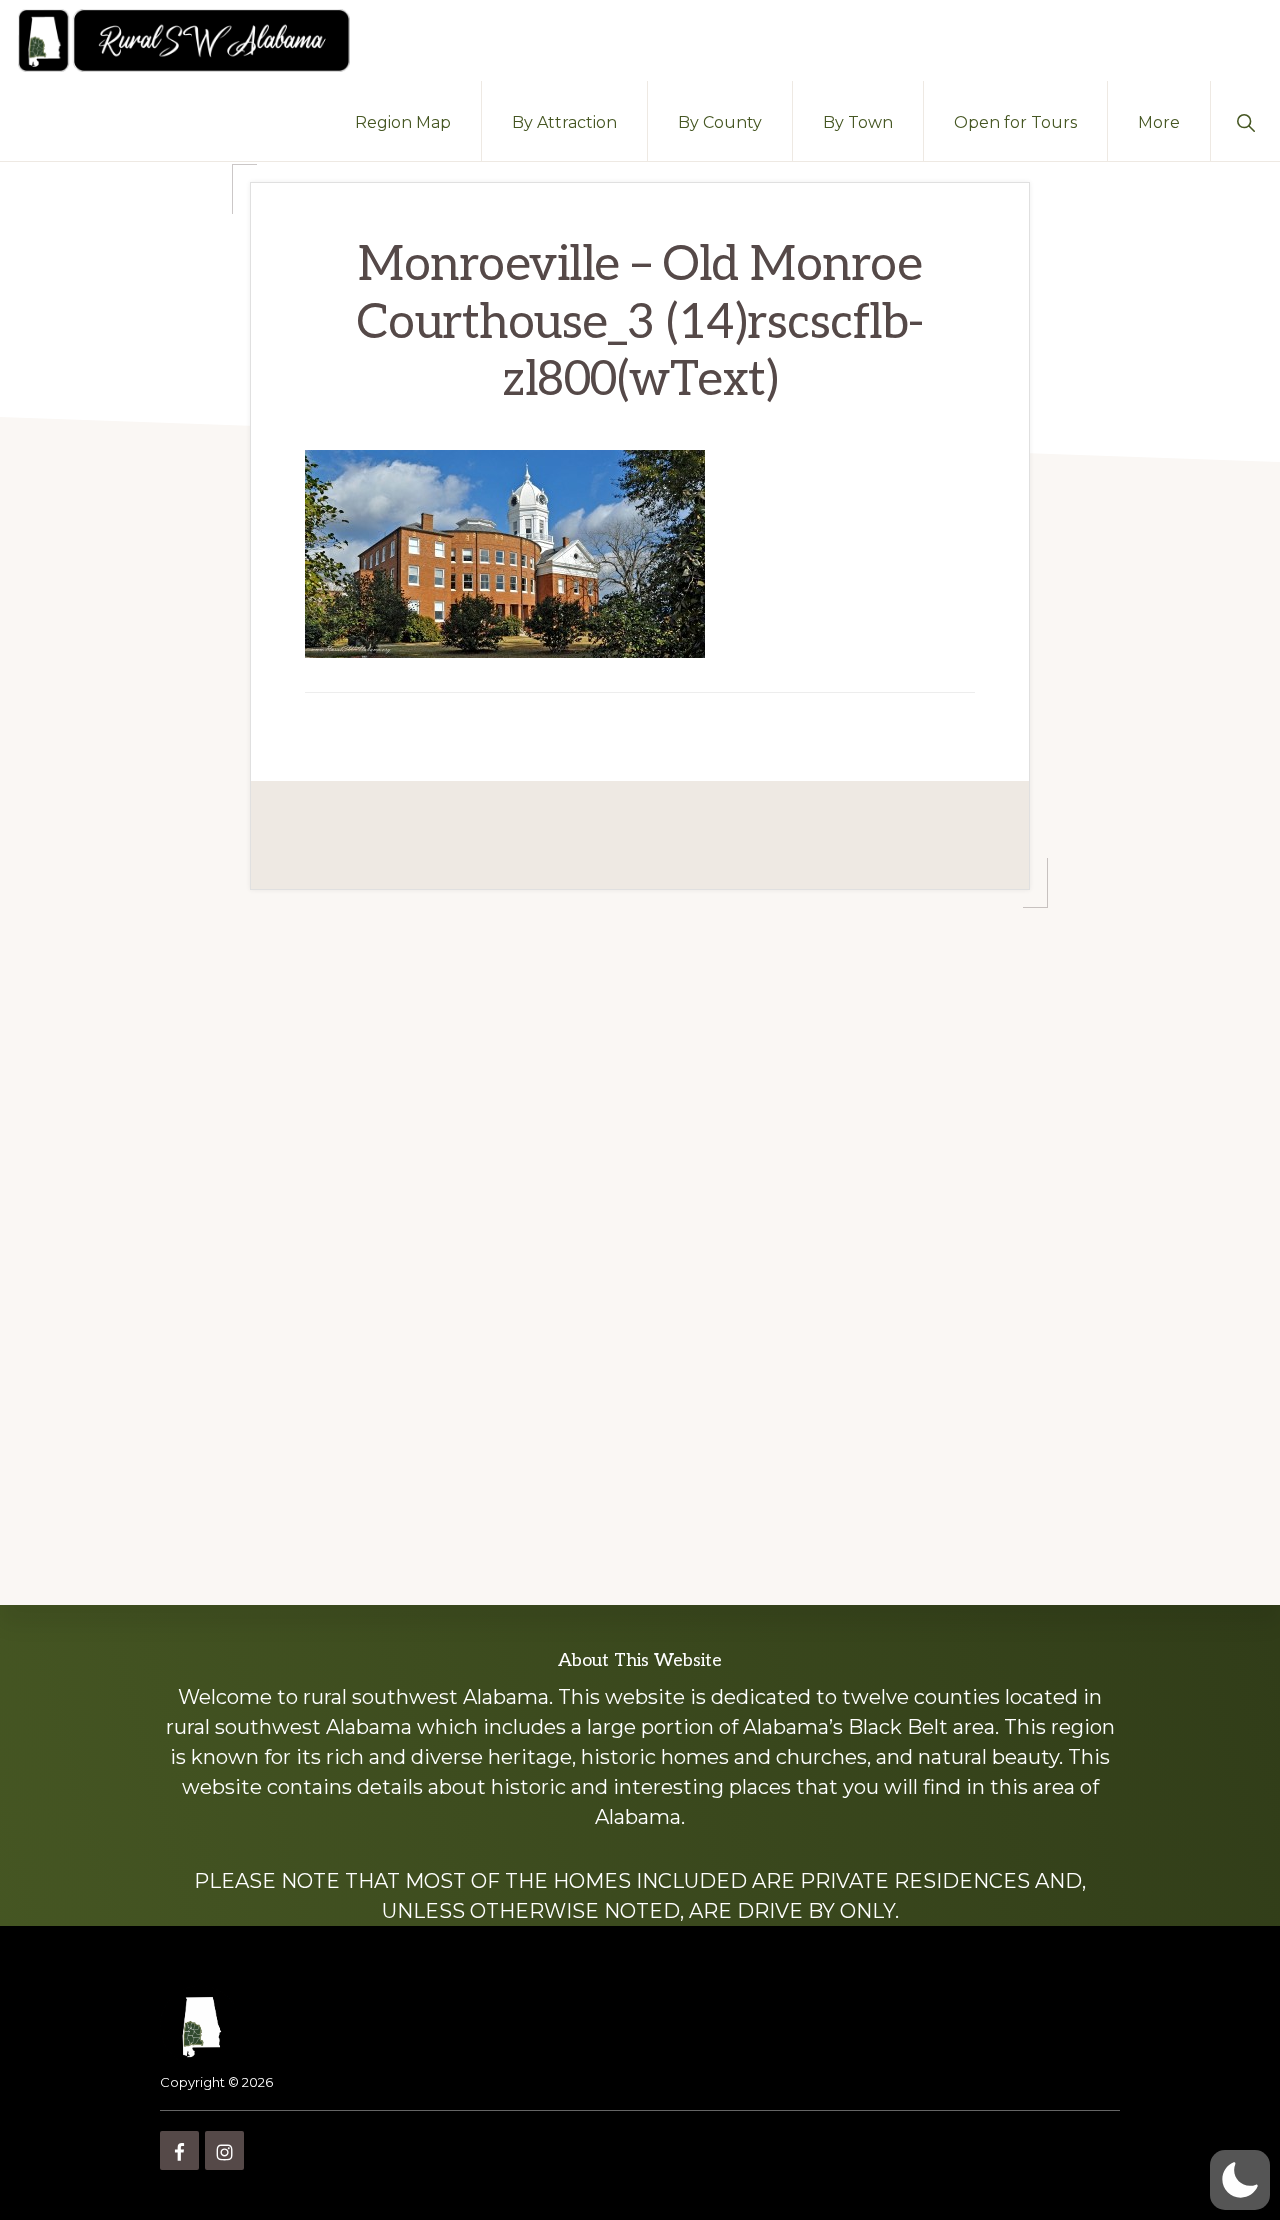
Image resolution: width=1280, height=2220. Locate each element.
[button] (1245, 121)
